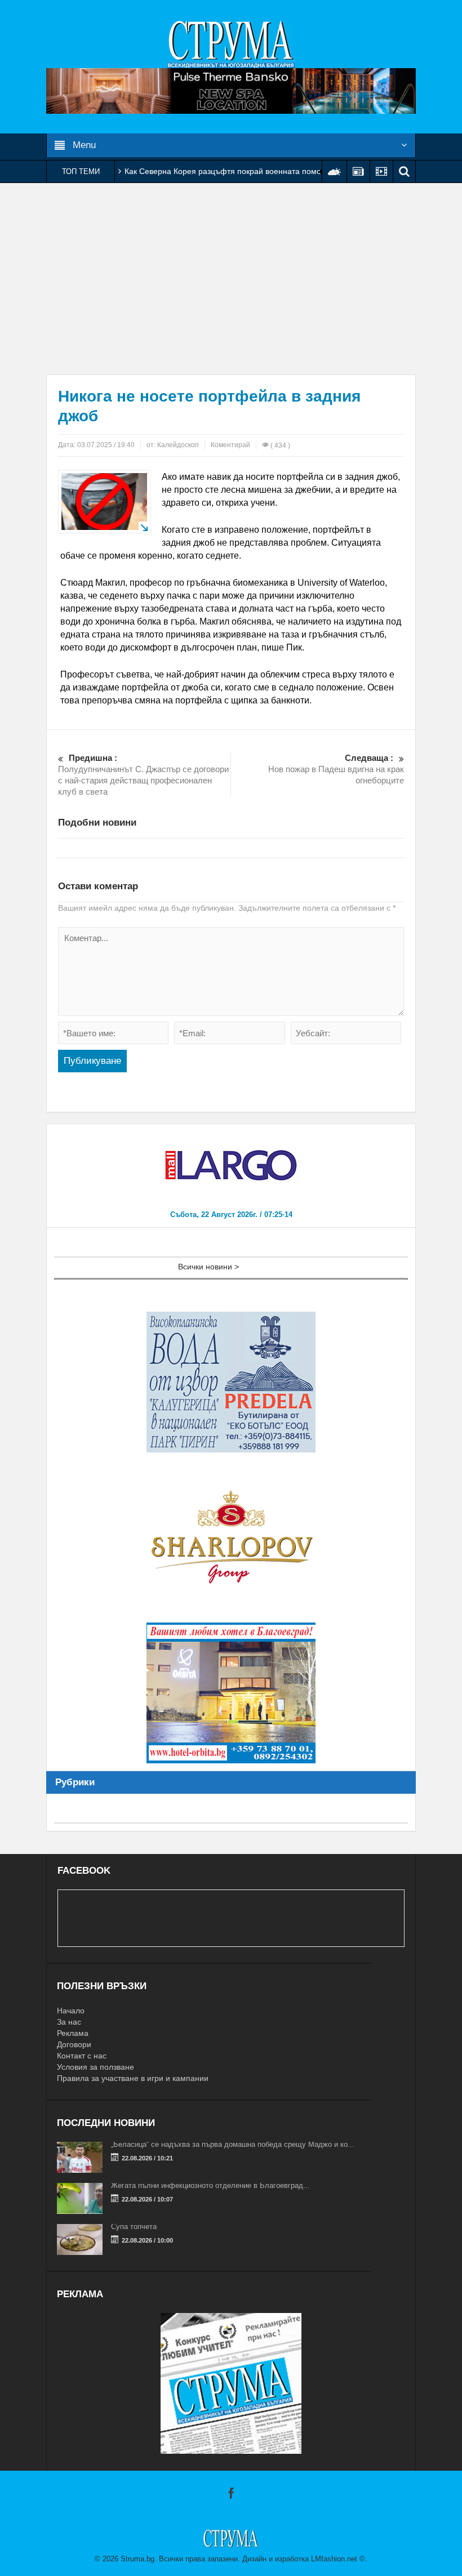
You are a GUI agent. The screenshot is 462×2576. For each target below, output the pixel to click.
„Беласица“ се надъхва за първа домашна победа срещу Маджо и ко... (233, 2144)
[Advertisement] (231, 279)
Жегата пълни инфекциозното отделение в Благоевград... (210, 2185)
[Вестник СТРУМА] (231, 43)
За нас (69, 2022)
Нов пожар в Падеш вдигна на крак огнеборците (336, 769)
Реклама (73, 2033)
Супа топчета (134, 2227)
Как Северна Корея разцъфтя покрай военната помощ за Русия (243, 171)
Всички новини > (208, 1267)
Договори (74, 2044)
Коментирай (230, 445)
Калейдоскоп (178, 445)
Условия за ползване (95, 2067)
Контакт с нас (82, 2056)
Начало (71, 2011)
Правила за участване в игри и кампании (133, 2078)
